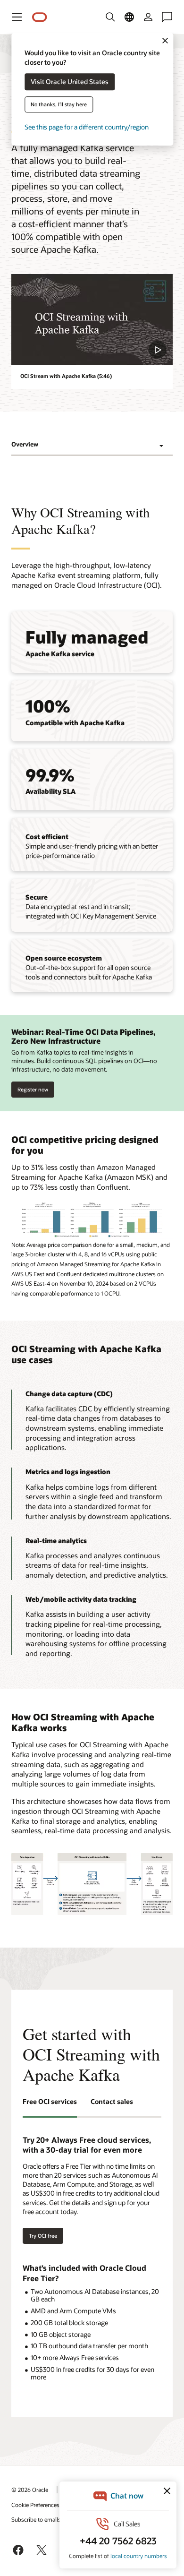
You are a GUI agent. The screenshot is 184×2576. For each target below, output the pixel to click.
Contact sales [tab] (112, 2101)
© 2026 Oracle (30, 2490)
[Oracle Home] (40, 17)
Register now (33, 1087)
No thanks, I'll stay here (59, 105)
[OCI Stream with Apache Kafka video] (92, 319)
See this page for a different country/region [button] (87, 127)
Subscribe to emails (36, 2519)
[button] (17, 17)
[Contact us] (167, 17)
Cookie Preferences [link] (35, 2505)
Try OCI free (43, 2236)
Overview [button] (25, 444)
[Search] (110, 17)
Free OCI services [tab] (50, 2101)
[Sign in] (148, 17)
